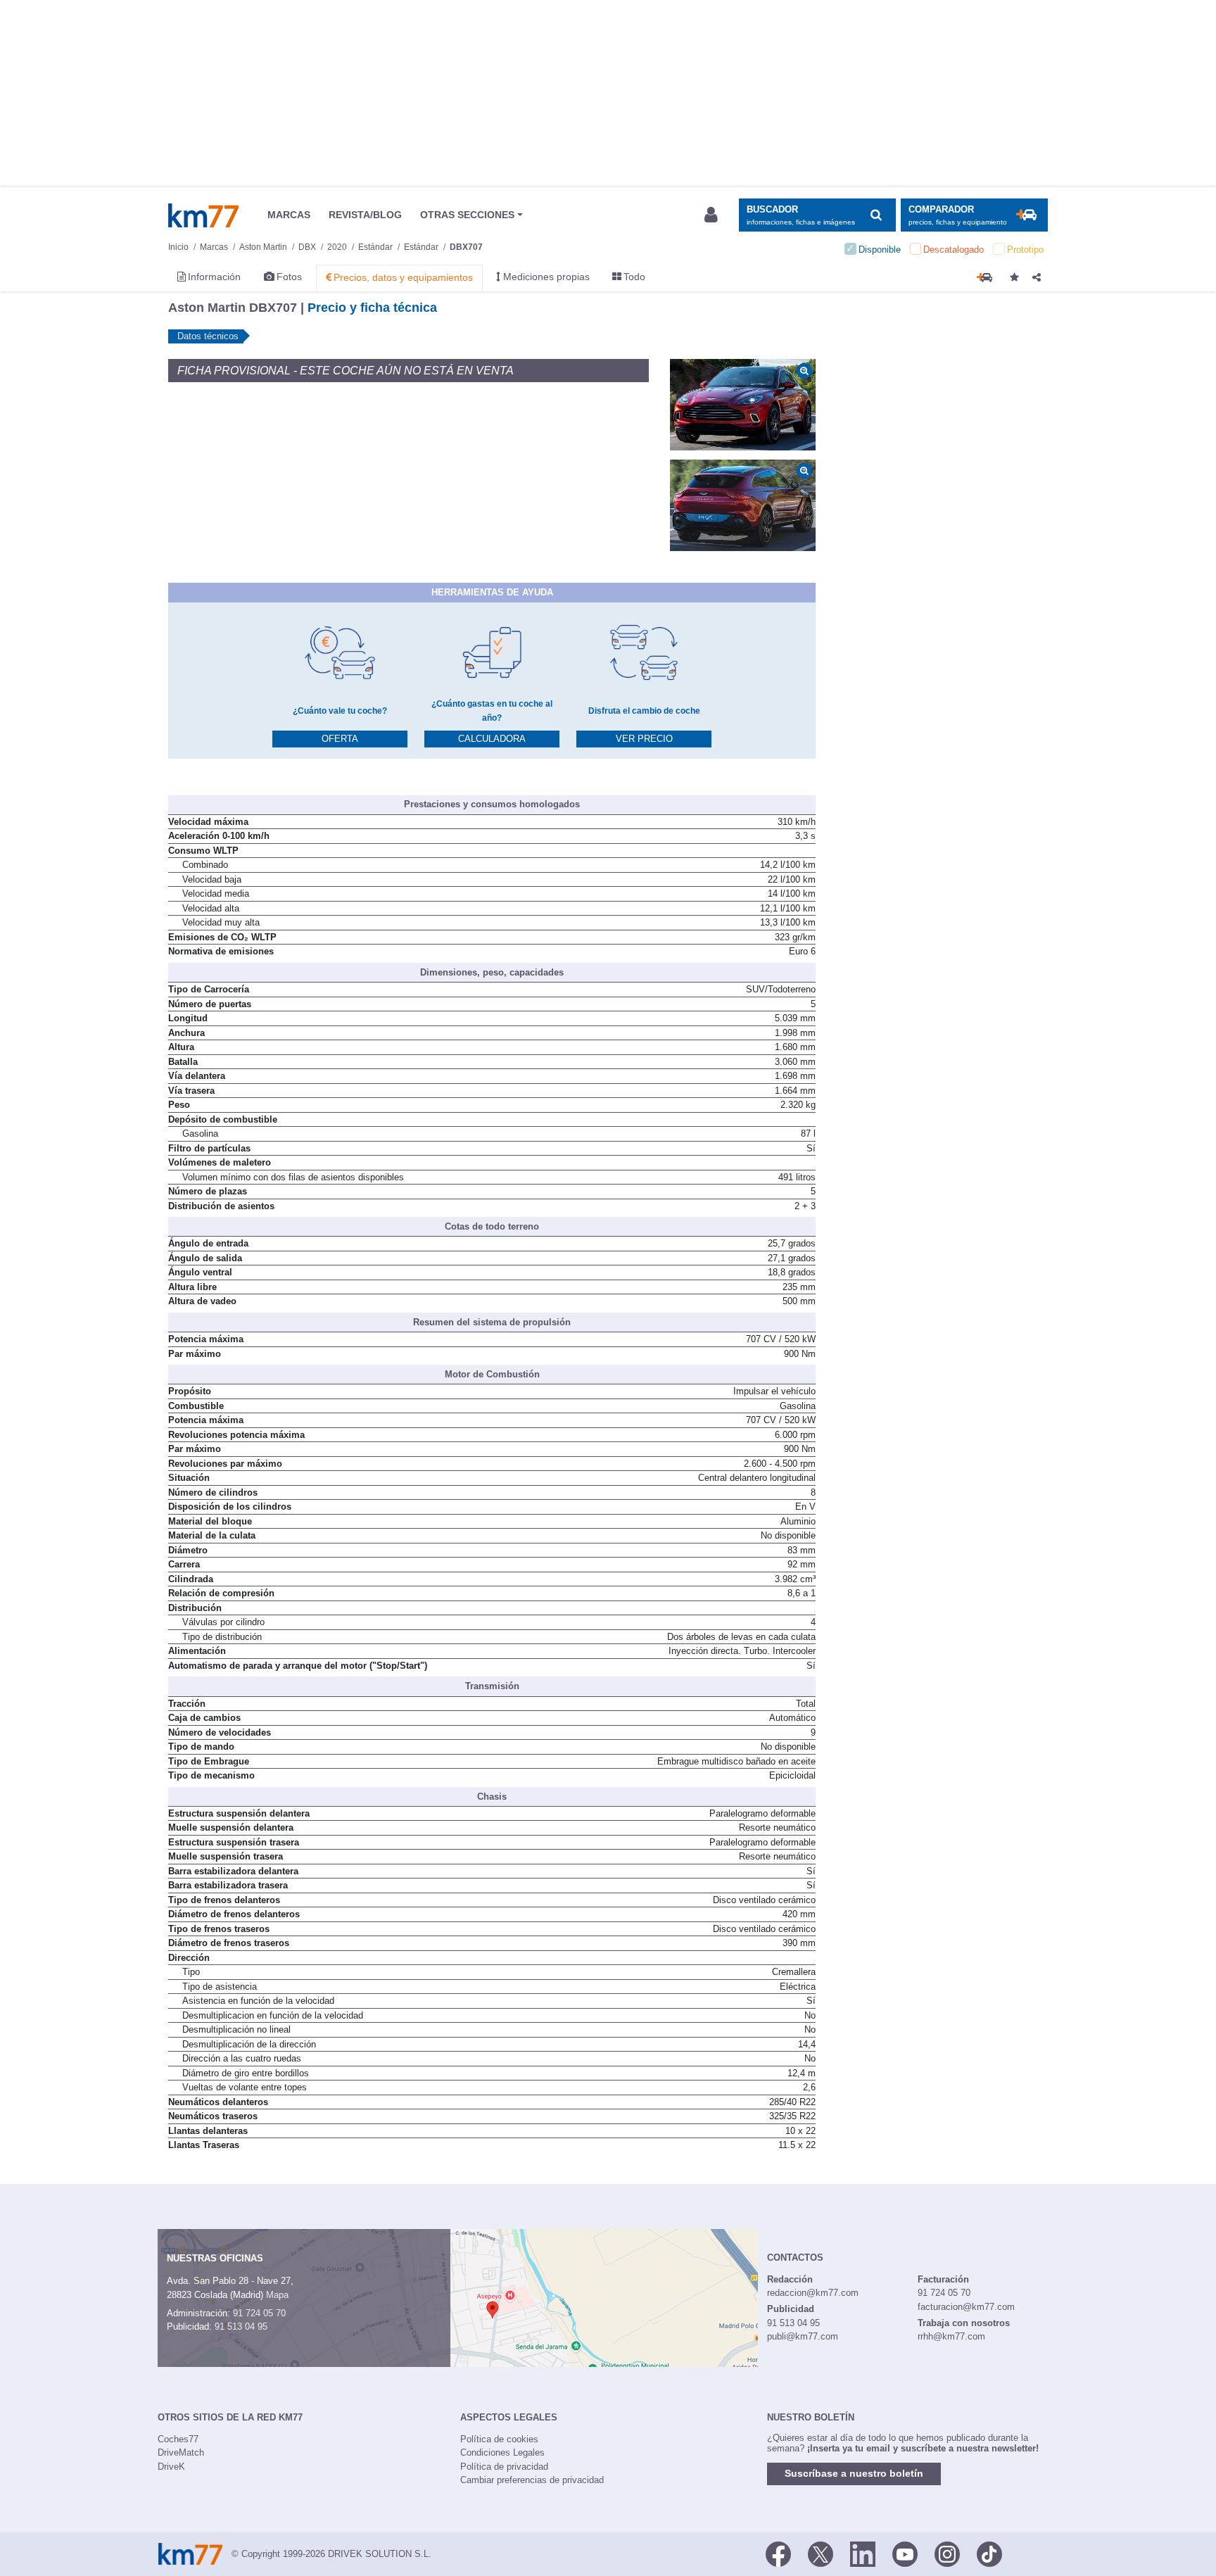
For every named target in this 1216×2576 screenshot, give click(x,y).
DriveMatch (181, 2452)
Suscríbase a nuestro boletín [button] (854, 2473)
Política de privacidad (504, 2467)
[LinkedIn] (863, 2553)
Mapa (277, 2295)
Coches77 (178, 2439)
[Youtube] (905, 2553)
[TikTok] (989, 2553)
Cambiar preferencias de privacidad (532, 2480)
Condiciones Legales (502, 2452)
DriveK (171, 2467)
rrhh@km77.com (951, 2336)
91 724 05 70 (259, 2313)
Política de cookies (499, 2439)
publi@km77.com (803, 2336)
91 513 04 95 (241, 2326)
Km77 (203, 215)
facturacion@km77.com (966, 2307)
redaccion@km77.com (813, 2293)
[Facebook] (778, 2553)
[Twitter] (821, 2553)
